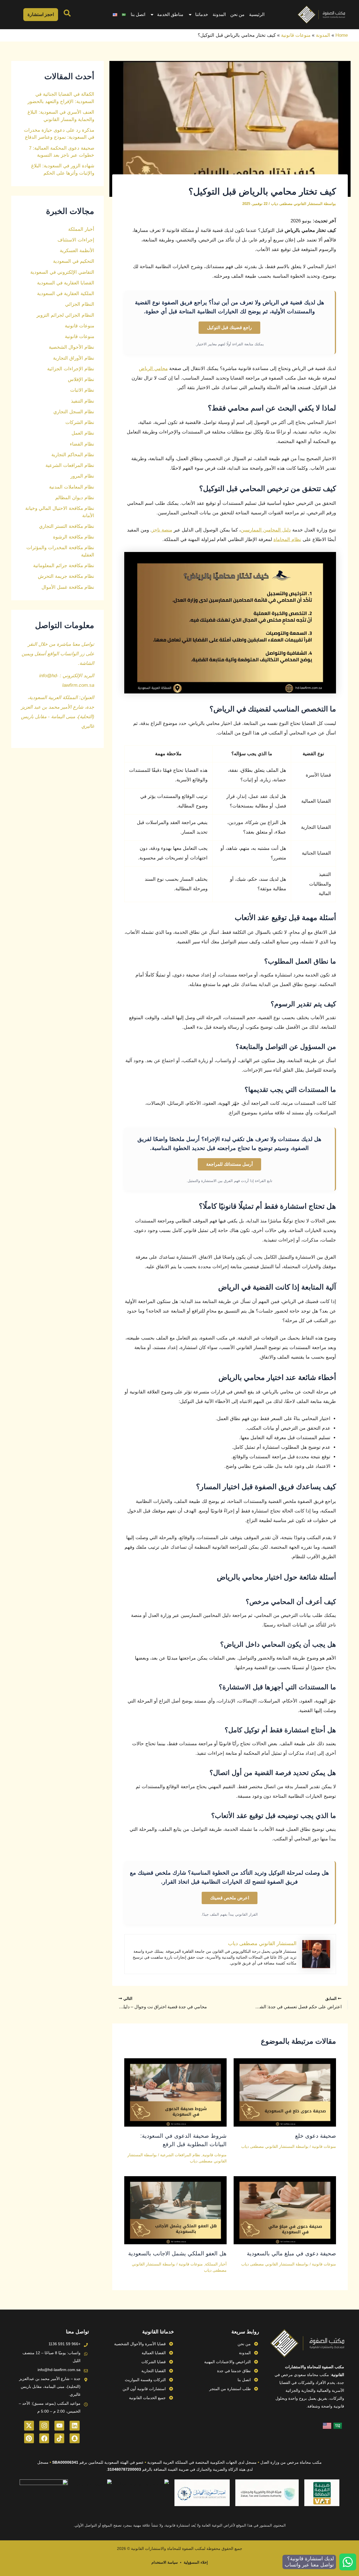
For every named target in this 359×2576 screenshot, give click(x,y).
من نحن (237, 14)
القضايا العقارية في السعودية (66, 283)
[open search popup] (67, 13)
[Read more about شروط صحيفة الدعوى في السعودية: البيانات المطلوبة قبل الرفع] (175, 2092)
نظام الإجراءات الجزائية (71, 369)
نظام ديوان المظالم (75, 498)
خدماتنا (202, 14)
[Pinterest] (29, 2438)
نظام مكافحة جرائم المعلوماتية (64, 566)
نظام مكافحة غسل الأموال (68, 587)
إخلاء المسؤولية (196, 2562)
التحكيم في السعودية (74, 261)
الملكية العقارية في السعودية (66, 294)
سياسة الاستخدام (165, 2562)
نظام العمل (83, 433)
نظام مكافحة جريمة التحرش (66, 576)
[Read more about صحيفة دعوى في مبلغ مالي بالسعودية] (285, 2210)
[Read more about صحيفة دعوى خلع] (285, 2092)
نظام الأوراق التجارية (74, 358)
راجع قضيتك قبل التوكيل (229, 328)
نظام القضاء (82, 444)
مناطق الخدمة (170, 14)
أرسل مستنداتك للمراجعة (229, 1164)
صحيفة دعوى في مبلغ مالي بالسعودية (291, 2253)
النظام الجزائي (80, 304)
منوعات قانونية (296, 35)
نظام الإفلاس (81, 379)
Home (342, 35)
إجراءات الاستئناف (76, 240)
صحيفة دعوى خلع (316, 2136)
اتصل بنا (138, 14)
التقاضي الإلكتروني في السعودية (62, 272)
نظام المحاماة (287, 539)
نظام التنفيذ (83, 401)
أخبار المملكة (216, 2264)
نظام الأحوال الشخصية (72, 347)
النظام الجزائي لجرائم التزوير (65, 315)
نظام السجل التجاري (74, 412)
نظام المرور (82, 476)
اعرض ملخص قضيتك (230, 1898)
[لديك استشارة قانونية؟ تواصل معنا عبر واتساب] (348, 2562)
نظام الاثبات (82, 390)
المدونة (219, 14)
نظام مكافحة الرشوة (74, 537)
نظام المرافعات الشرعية (180, 2155)
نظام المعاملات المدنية (72, 487)
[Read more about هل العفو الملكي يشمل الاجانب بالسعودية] (175, 2210)
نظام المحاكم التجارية (73, 455)
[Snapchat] (74, 2438)
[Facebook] (44, 2438)
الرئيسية (257, 14)
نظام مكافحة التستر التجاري (67, 526)
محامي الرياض (153, 369)
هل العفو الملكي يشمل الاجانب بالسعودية (177, 2253)
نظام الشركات (80, 422)
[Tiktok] (59, 2438)
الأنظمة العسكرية (77, 251)
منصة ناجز (162, 530)
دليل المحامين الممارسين (266, 530)
